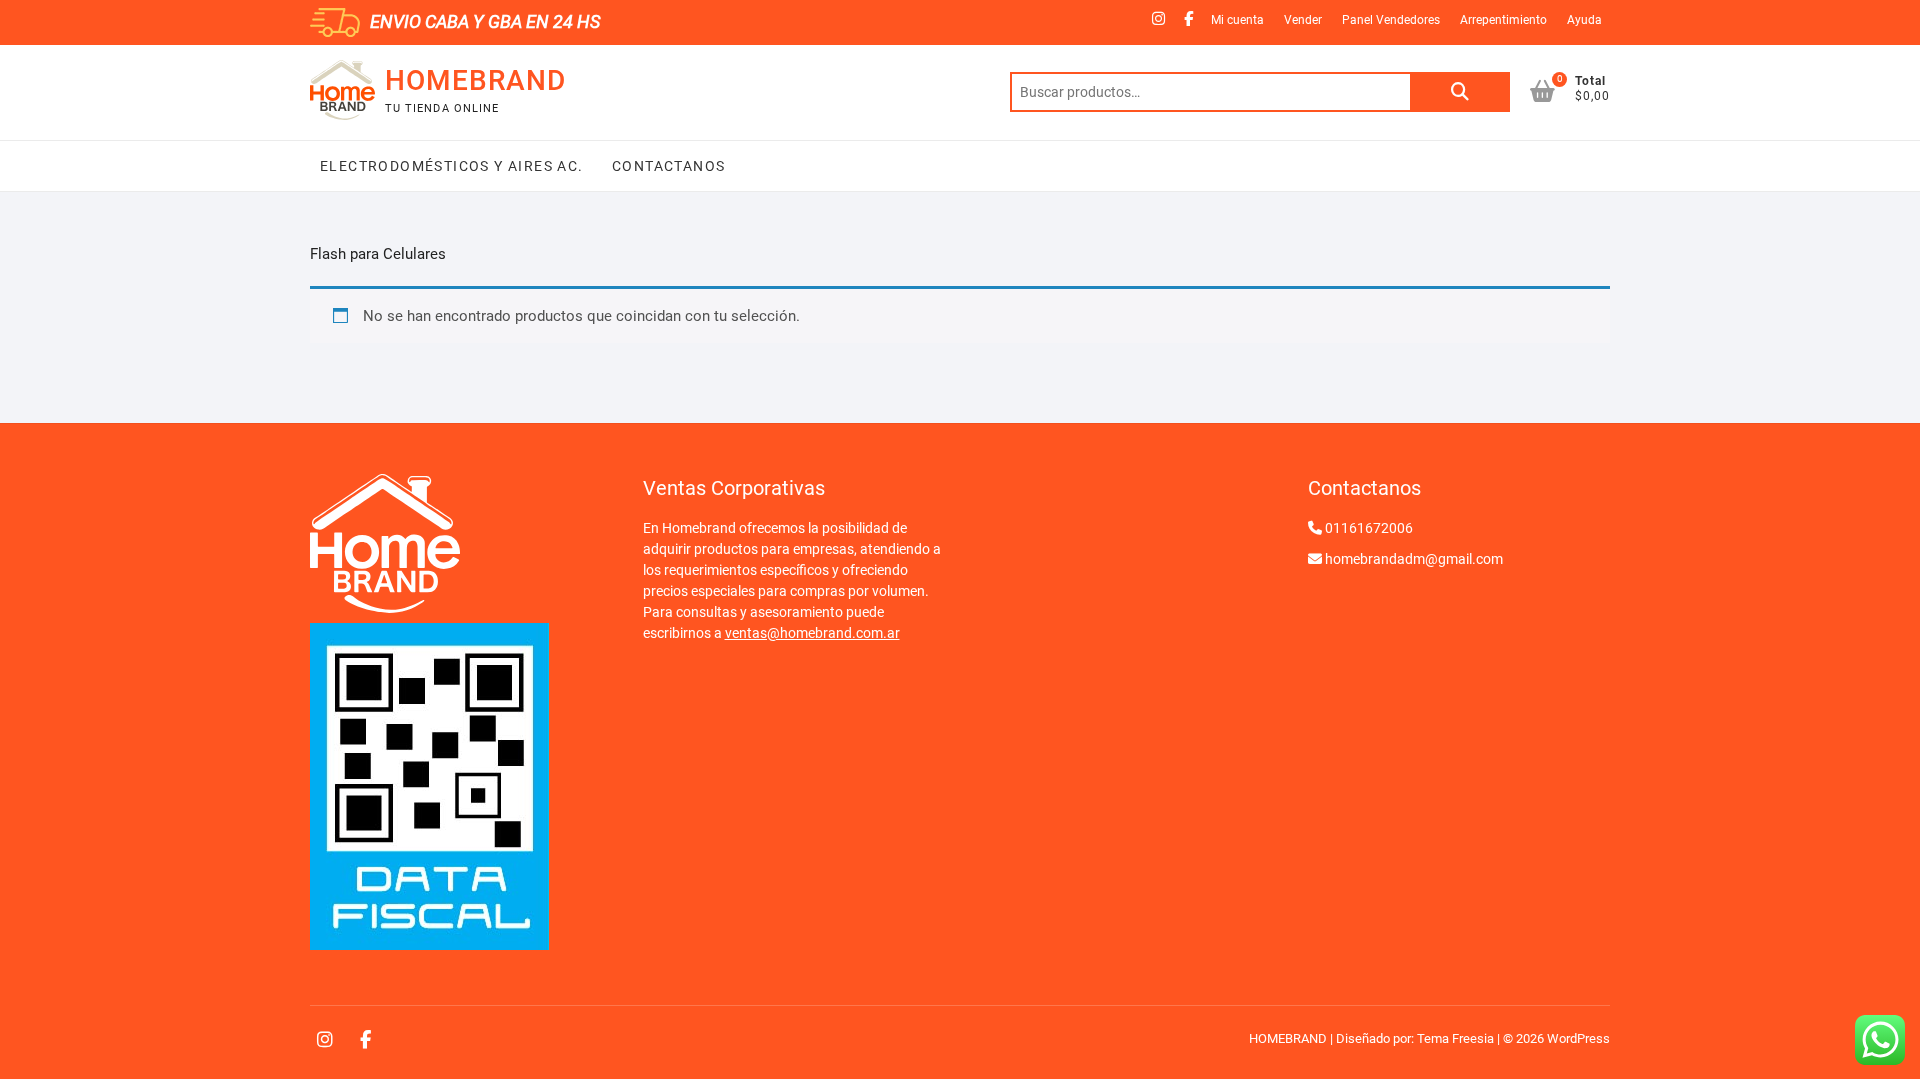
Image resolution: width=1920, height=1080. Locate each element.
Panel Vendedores (1391, 20)
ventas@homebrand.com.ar (812, 633)
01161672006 (1369, 528)
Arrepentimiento (1503, 20)
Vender (1303, 20)
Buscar (1460, 92)
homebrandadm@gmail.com (1414, 559)
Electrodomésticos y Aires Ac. (452, 166)
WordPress (1578, 1038)
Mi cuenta (1237, 20)
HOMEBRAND (475, 80)
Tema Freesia (1455, 1038)
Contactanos (667, 166)
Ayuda (1584, 20)
